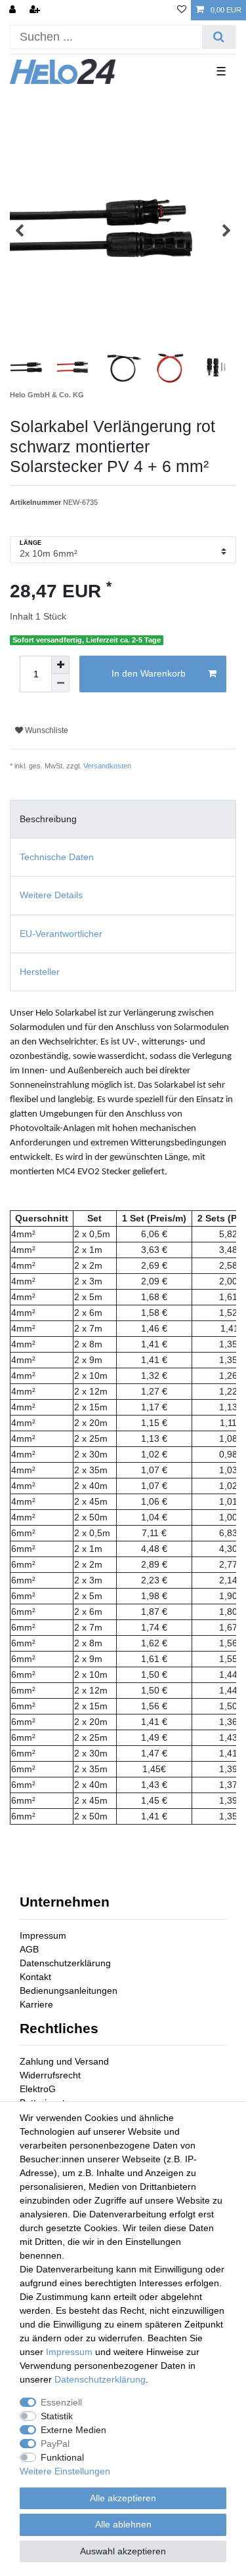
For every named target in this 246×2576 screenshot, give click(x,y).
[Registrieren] (36, 10)
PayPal (55, 2444)
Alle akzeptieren (123, 2498)
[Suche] (219, 37)
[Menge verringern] (60, 683)
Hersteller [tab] (40, 972)
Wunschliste (46, 730)
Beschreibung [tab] (48, 819)
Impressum (43, 1935)
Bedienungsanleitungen (69, 1991)
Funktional (62, 2457)
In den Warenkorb (149, 673)
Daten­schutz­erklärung (100, 2379)
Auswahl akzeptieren (123, 2551)
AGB (29, 1949)
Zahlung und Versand (64, 2061)
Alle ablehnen (123, 2524)
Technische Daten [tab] (57, 857)
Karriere (36, 2004)
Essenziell (61, 2402)
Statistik (57, 2416)
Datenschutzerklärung (65, 1963)
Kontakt (35, 1977)
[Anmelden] (14, 10)
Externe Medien (73, 2430)
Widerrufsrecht (50, 2075)
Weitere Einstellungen (65, 2471)
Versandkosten (107, 766)
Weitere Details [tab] (51, 895)
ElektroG (38, 2089)
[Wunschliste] (182, 10)
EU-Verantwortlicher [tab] (61, 934)
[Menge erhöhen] (60, 665)
